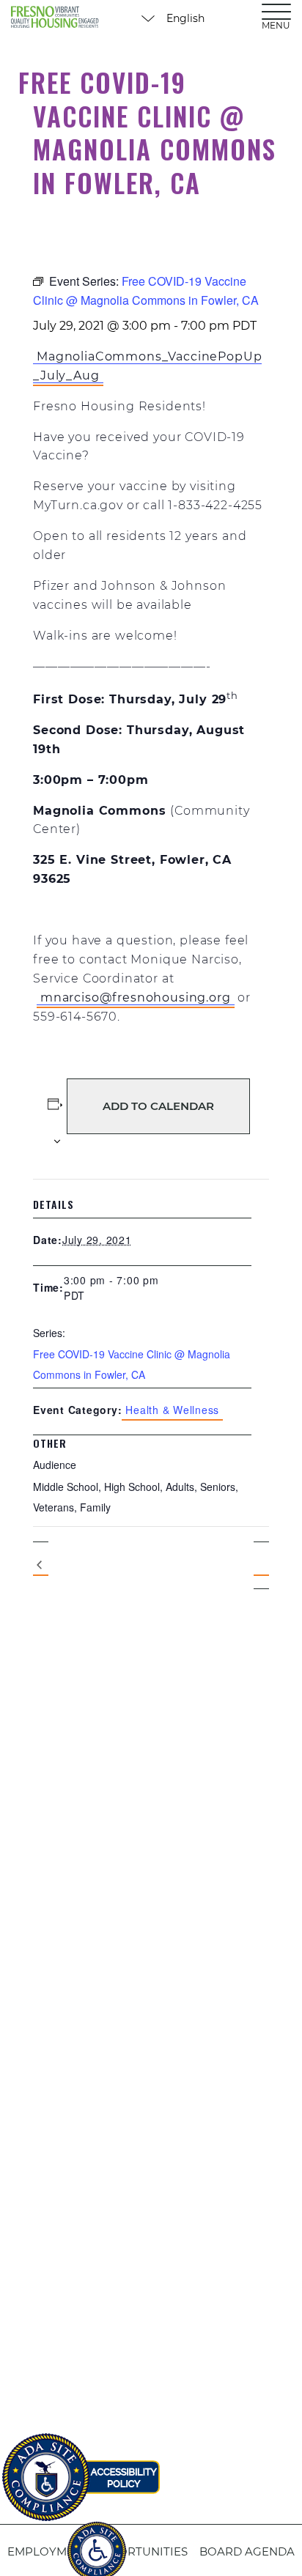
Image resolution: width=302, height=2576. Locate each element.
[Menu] (276, 11)
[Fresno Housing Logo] (55, 18)
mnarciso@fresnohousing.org (136, 998)
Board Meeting (41, 1566)
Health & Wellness (172, 1410)
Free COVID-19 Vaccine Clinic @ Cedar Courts (261, 1565)
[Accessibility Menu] (97, 2543)
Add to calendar (158, 1106)
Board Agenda (247, 2551)
